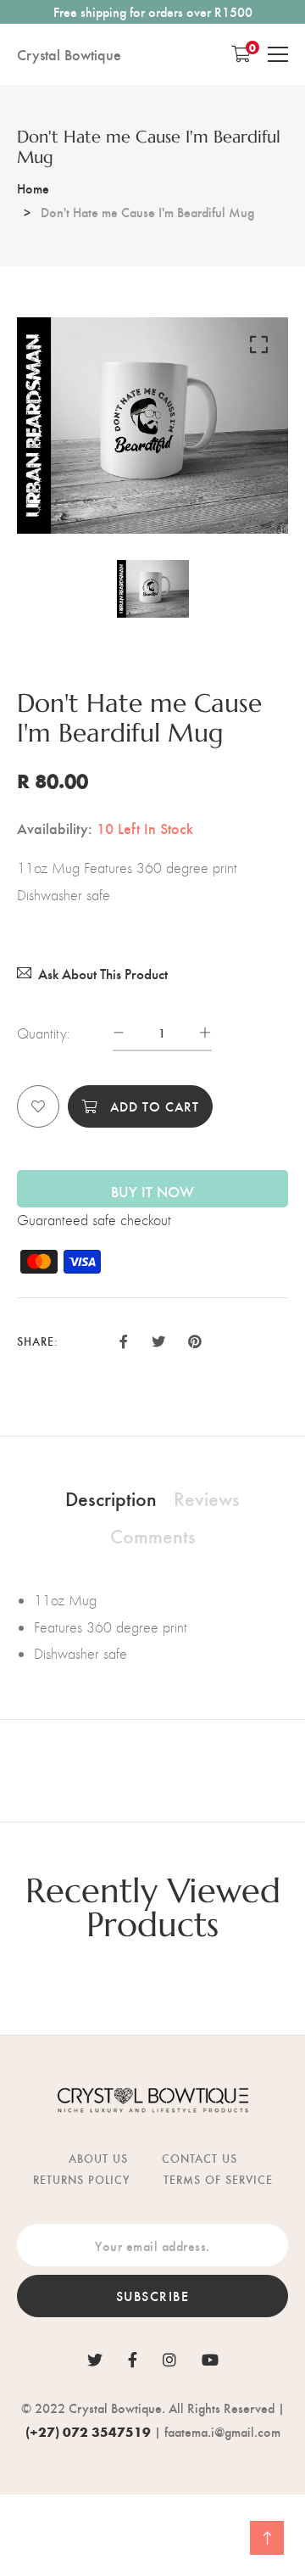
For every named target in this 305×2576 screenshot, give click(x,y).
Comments (153, 1535)
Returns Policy (81, 2179)
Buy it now (152, 1191)
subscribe (153, 2296)
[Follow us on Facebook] (124, 1339)
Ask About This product (103, 974)
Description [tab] (111, 1498)
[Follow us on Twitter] (158, 1339)
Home (33, 188)
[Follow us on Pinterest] (195, 1339)
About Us (98, 2158)
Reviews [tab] (207, 1498)
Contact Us (200, 2158)
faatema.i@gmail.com (222, 2431)
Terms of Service (218, 2179)
